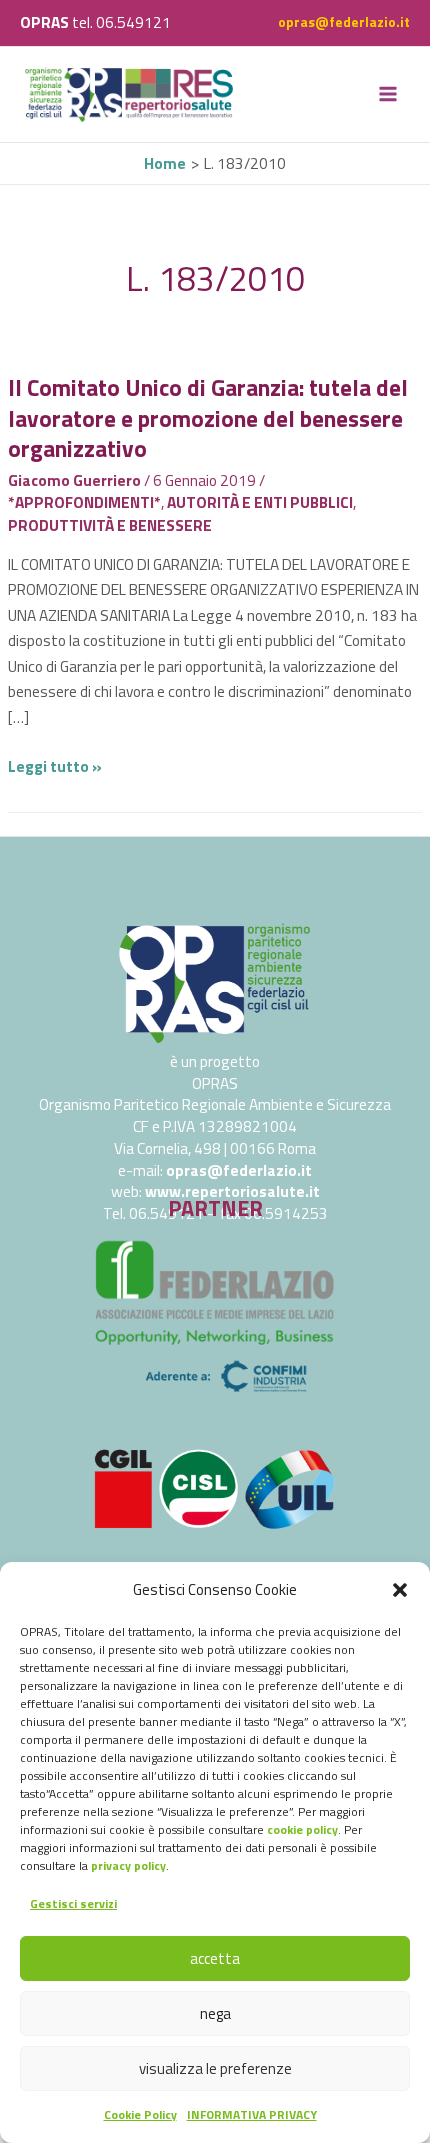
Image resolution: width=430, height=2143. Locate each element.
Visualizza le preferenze (215, 2068)
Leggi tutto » (55, 766)
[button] (400, 1590)
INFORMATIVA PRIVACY (252, 2114)
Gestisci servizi (73, 1903)
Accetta (215, 1958)
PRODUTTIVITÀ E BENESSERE (110, 525)
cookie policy (302, 1829)
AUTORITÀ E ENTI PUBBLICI (260, 502)
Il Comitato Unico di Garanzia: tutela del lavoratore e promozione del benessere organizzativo (208, 417)
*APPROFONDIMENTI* (84, 502)
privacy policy (128, 1865)
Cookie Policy (140, 2114)
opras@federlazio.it (344, 22)
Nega (215, 2013)
